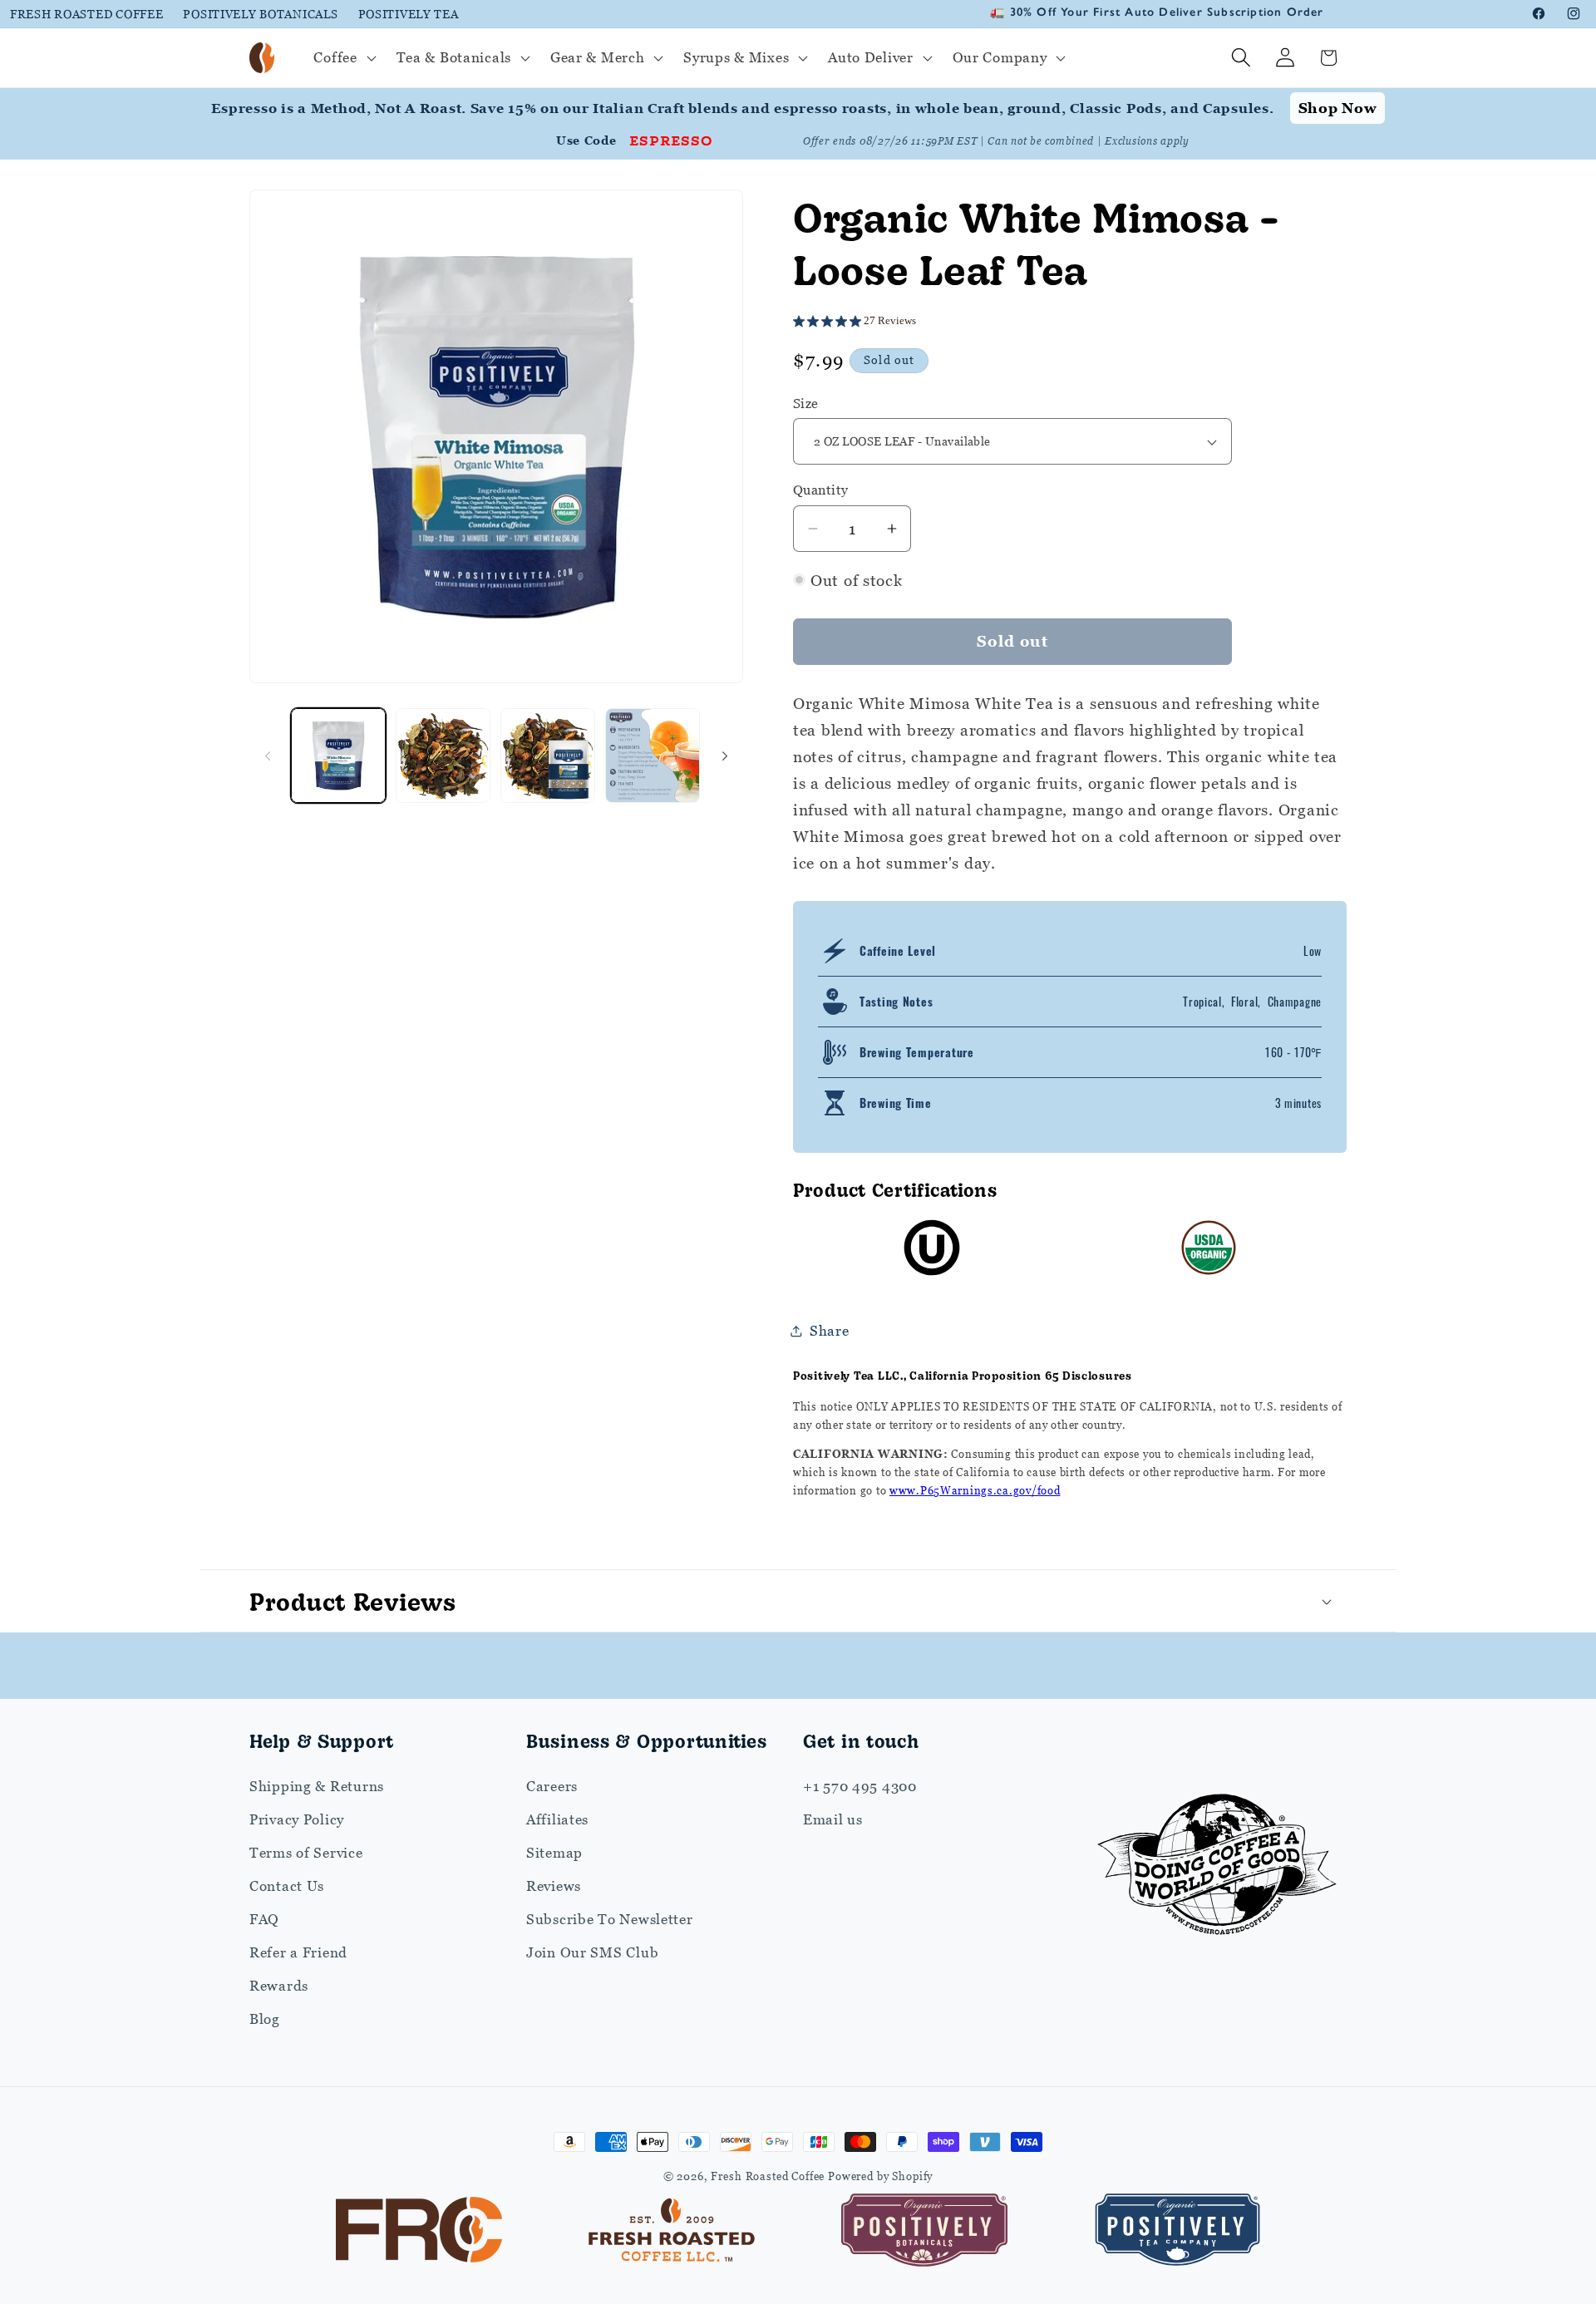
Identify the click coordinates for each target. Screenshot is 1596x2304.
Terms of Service (306, 1853)
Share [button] (830, 1331)
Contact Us (287, 1886)
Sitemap (554, 1853)
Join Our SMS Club (592, 1952)
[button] (343, 58)
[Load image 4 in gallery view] (443, 756)
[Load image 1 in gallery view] (338, 756)
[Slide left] (268, 756)
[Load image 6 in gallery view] (653, 756)
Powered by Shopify (880, 2176)
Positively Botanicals (260, 14)
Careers (552, 1786)
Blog (265, 2019)
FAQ (264, 1919)
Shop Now (1338, 108)
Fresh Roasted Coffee (86, 14)
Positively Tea (409, 14)
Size (806, 403)
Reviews (554, 1886)
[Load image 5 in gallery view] (548, 756)
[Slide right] (725, 756)
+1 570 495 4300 (860, 1786)
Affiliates (557, 1819)
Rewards (279, 1986)
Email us (833, 1819)
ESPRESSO (671, 140)
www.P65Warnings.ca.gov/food (975, 1490)
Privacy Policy (297, 1819)
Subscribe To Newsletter (610, 1919)
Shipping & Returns (317, 1786)
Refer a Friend (298, 1952)
